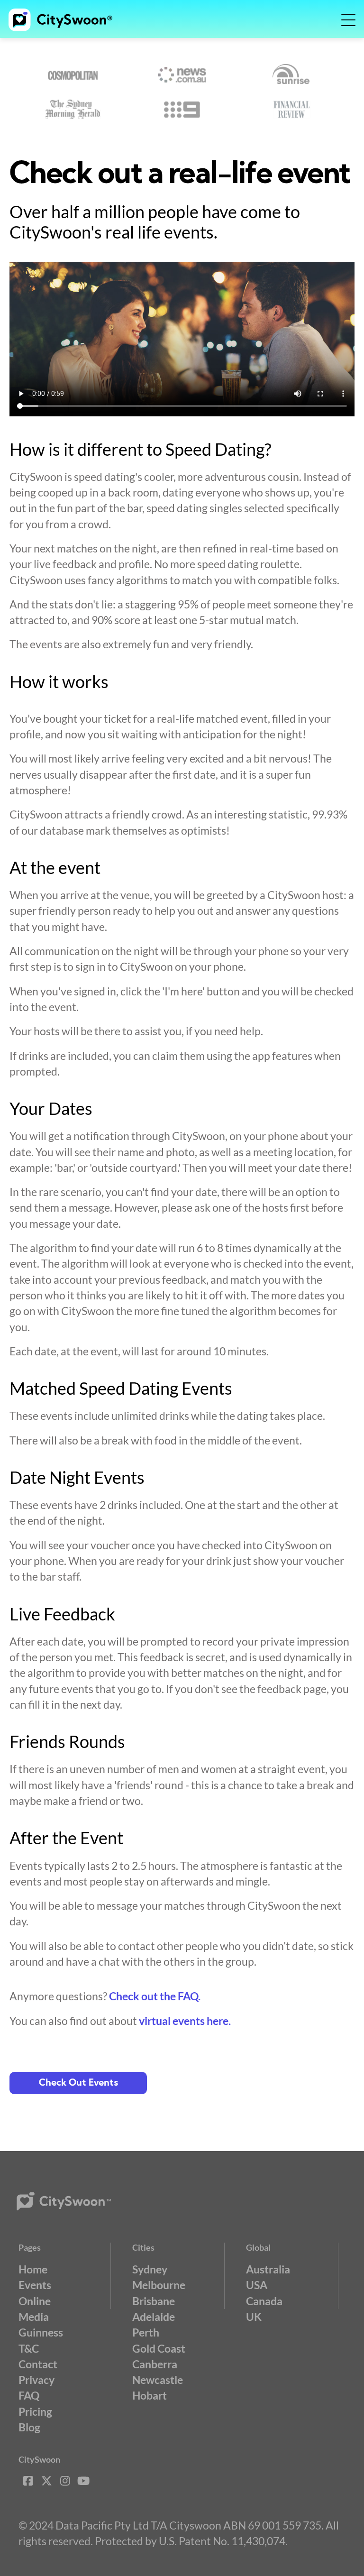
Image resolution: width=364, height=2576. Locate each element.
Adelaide (154, 2317)
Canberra (155, 2364)
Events (35, 2285)
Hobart (150, 2395)
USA (257, 2285)
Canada (264, 2301)
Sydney (150, 2269)
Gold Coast (159, 2348)
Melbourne (159, 2285)
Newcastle (158, 2380)
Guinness (41, 2332)
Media (34, 2317)
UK (254, 2317)
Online (35, 2301)
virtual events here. (185, 2021)
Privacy (36, 2380)
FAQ (29, 2395)
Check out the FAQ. (155, 1996)
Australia (268, 2269)
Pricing (35, 2411)
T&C (29, 2348)
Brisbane (154, 2301)
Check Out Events (78, 2083)
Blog (29, 2427)
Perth (146, 2332)
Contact (38, 2364)
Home (33, 2269)
